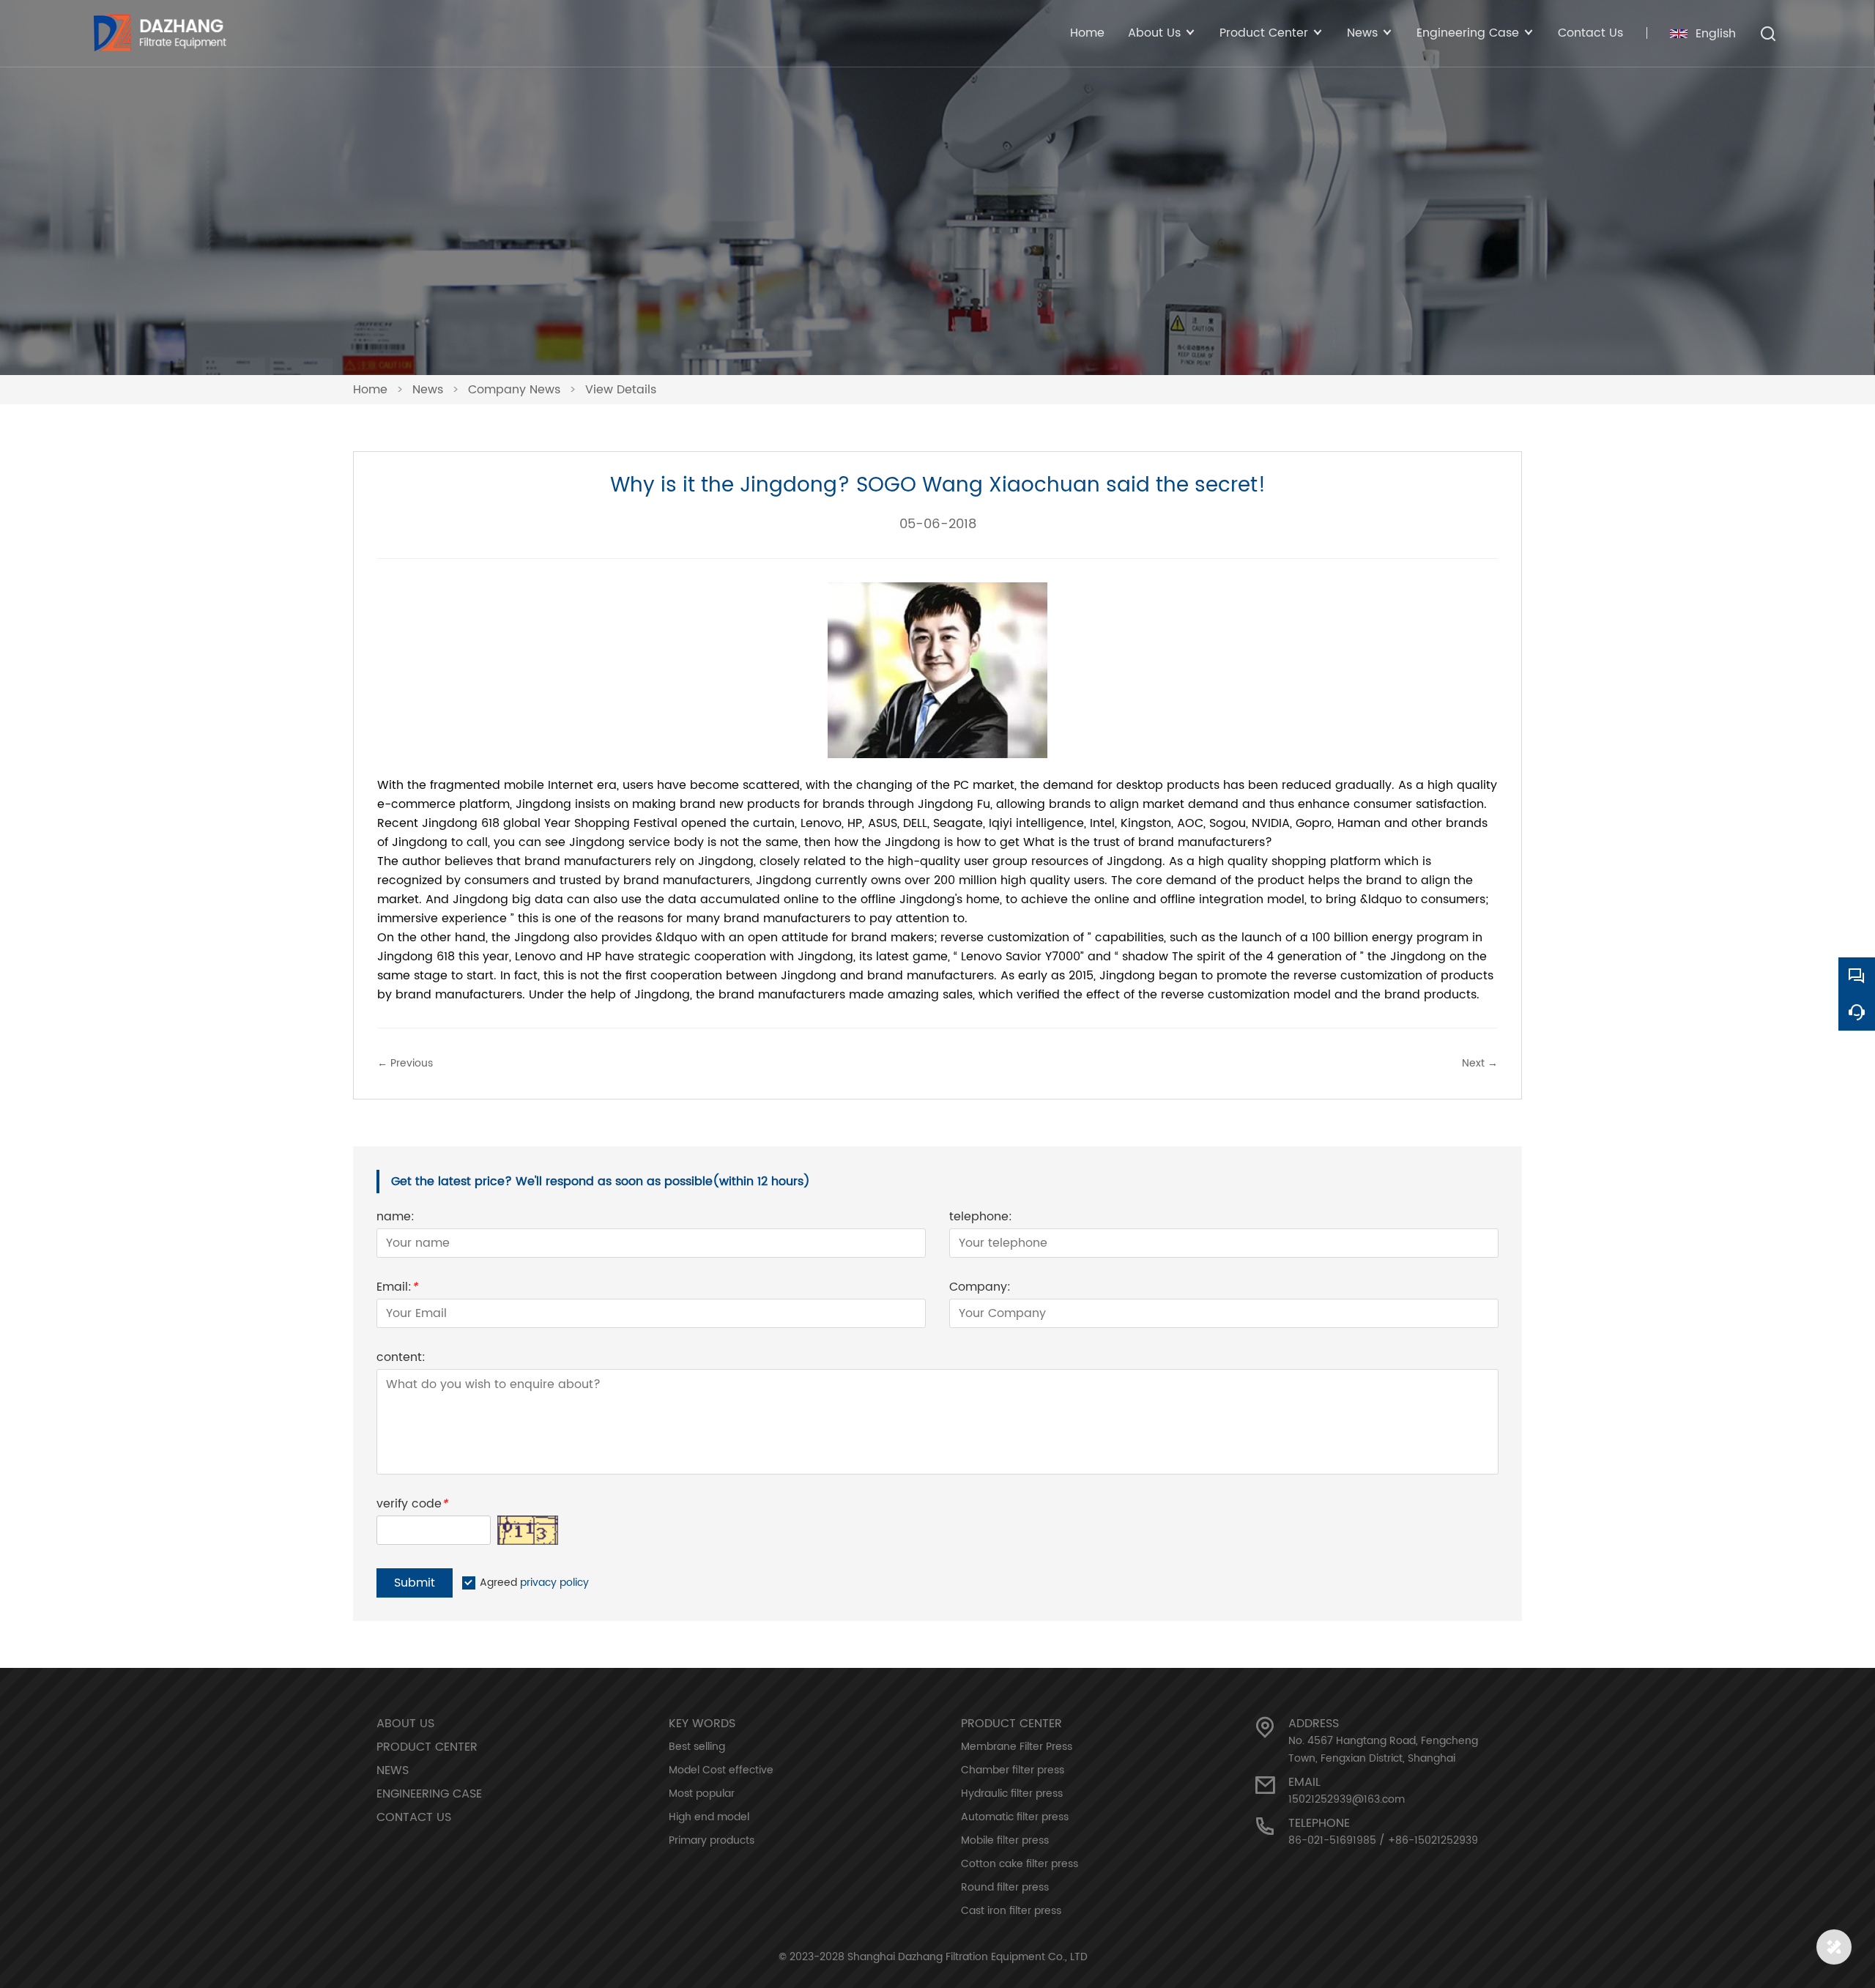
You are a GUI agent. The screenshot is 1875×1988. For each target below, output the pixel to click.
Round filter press (1005, 1887)
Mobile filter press (1005, 1840)
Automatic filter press (1015, 1817)
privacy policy (554, 1583)
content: (401, 1359)
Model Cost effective (721, 1770)
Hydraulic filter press (1012, 1794)
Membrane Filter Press (1017, 1747)
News (428, 390)
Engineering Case (429, 1794)
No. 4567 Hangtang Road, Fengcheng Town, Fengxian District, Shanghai (1383, 1750)
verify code (412, 1506)
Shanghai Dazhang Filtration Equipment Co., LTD (968, 1957)
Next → (1480, 1063)
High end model (709, 1817)
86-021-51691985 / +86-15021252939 (1383, 1840)
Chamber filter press (1013, 1770)
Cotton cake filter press (1020, 1864)
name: (396, 1219)
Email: (397, 1289)
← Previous (405, 1063)
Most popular (702, 1794)
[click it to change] (528, 1530)
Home (1087, 33)
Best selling (697, 1747)
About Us (405, 1724)
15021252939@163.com (1347, 1799)
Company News (514, 390)
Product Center (427, 1747)
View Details (621, 390)
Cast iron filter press (1011, 1911)
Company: (980, 1289)
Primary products (712, 1840)
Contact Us (1590, 33)
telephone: (981, 1219)
